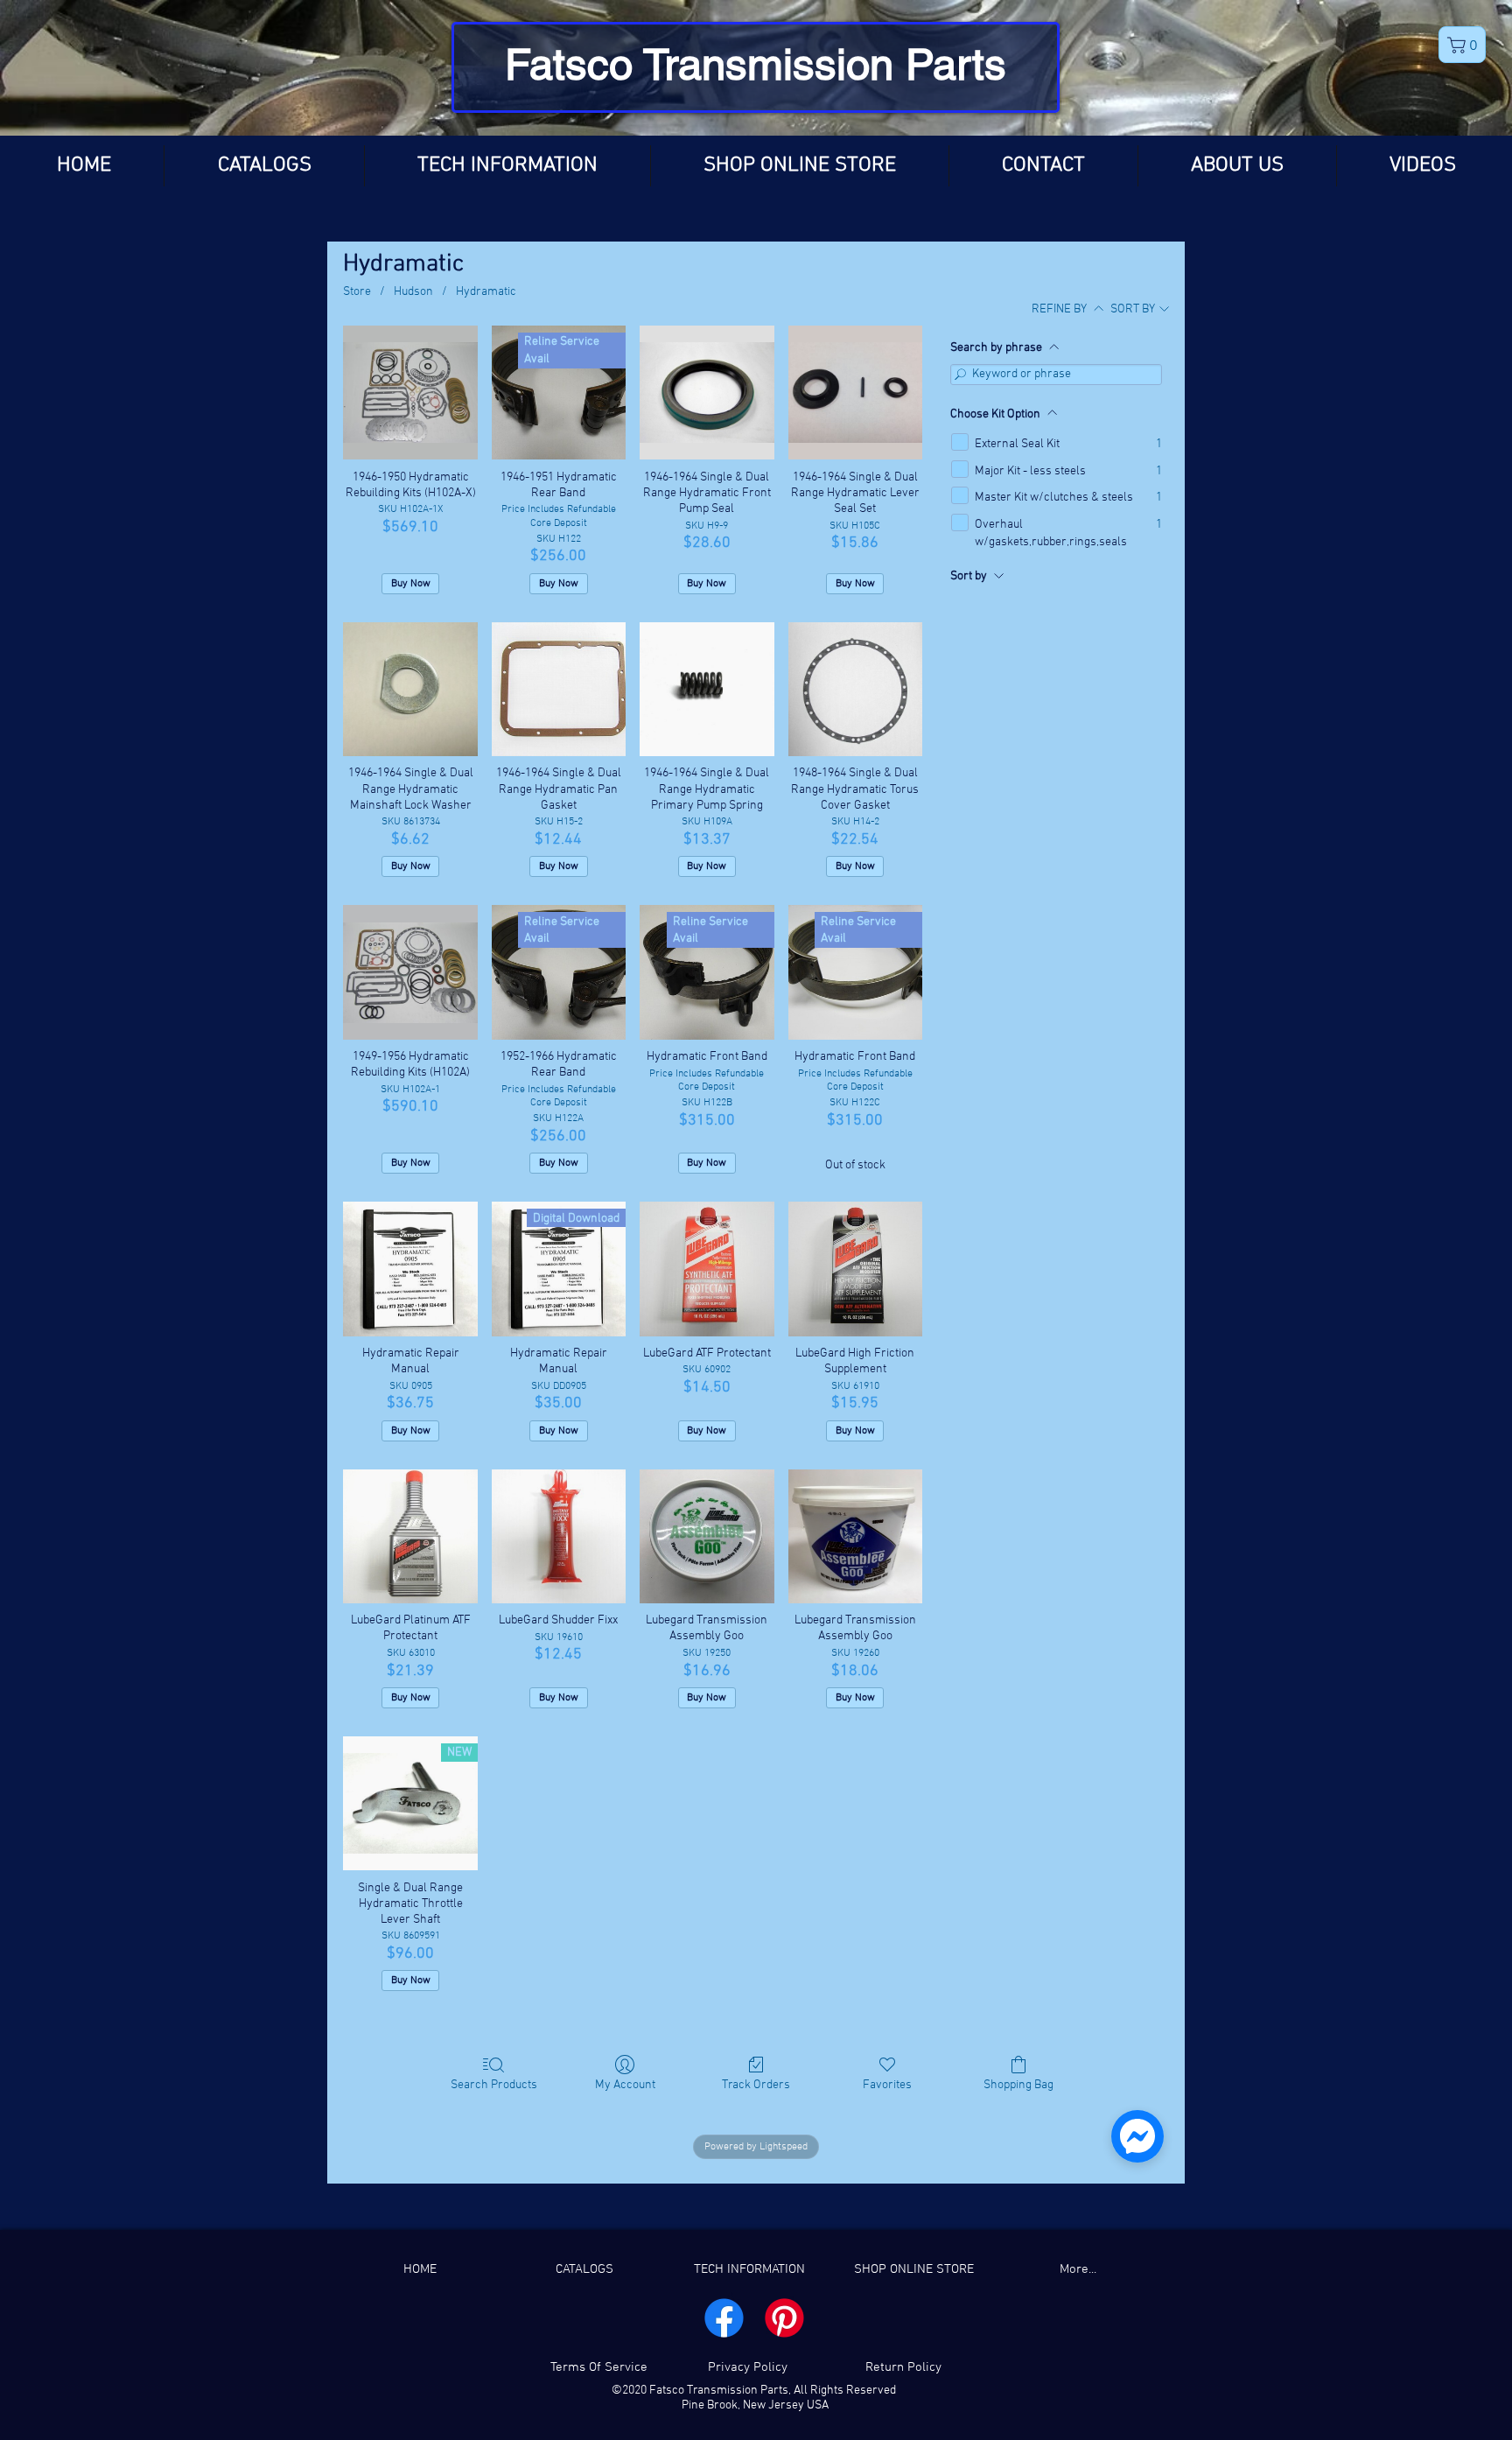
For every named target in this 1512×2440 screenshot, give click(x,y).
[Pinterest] (784, 2318)
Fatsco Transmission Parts (756, 64)
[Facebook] (724, 2318)
